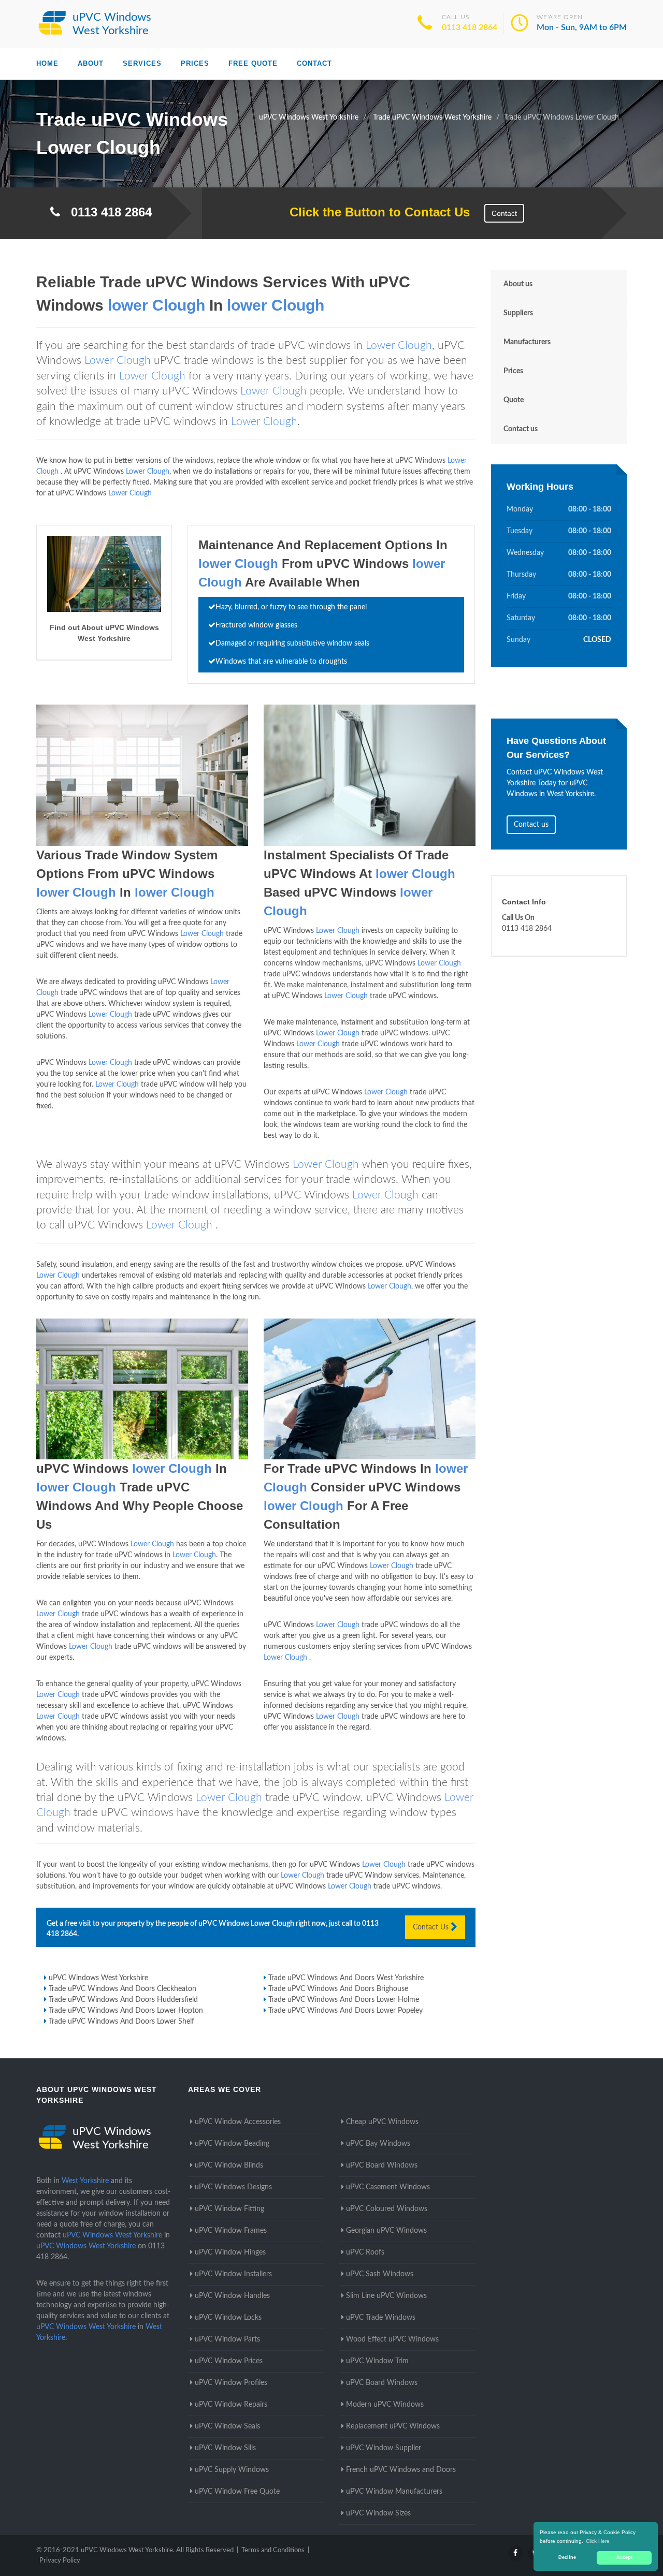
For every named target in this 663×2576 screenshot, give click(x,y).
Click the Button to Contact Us (374, 212)
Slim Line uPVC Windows (386, 2296)
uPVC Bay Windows (378, 2144)
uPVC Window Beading (232, 2144)
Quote (514, 400)
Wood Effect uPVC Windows (392, 2339)
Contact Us (432, 1927)
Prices (195, 63)
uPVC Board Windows (382, 2165)
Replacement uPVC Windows (393, 2426)
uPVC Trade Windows (381, 2318)
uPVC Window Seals (227, 2426)
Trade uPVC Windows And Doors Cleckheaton (122, 1989)
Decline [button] (567, 2557)
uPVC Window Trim (377, 2361)
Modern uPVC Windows (385, 2405)
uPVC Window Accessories (238, 2122)
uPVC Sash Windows (380, 2274)
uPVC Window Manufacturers (394, 2492)
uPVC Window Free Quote (237, 2492)
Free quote (253, 63)
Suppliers (518, 313)
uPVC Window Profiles (231, 2383)
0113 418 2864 (470, 27)
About (91, 63)
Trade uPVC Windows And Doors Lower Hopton (126, 2011)
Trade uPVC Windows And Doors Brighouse (338, 1989)
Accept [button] (624, 2557)
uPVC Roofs (365, 2252)
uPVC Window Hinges (230, 2252)
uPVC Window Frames (231, 2231)
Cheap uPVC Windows (382, 2122)
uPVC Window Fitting (229, 2209)
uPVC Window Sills (225, 2448)
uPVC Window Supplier (384, 2448)
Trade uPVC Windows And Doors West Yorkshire (346, 1978)
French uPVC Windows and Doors (401, 2470)
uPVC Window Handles (232, 2296)
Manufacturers (527, 342)
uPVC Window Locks (228, 2318)
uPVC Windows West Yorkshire (98, 1978)
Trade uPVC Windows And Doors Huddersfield (123, 2000)
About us (518, 284)
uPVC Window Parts (227, 2339)
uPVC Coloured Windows (387, 2209)
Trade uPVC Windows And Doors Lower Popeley (345, 2011)
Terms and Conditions (273, 2550)
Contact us (521, 429)
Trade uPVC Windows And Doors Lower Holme (344, 2000)
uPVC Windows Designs (233, 2187)
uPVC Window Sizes (378, 2513)
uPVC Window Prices (229, 2361)
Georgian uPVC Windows (386, 2231)
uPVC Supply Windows (232, 2470)
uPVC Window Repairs (231, 2405)
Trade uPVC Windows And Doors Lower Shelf (121, 2022)
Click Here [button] (598, 2541)
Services (142, 63)
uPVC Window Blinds (229, 2165)
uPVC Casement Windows (388, 2187)
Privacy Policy (60, 2561)
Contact (314, 63)
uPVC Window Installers (233, 2274)
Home (47, 63)
